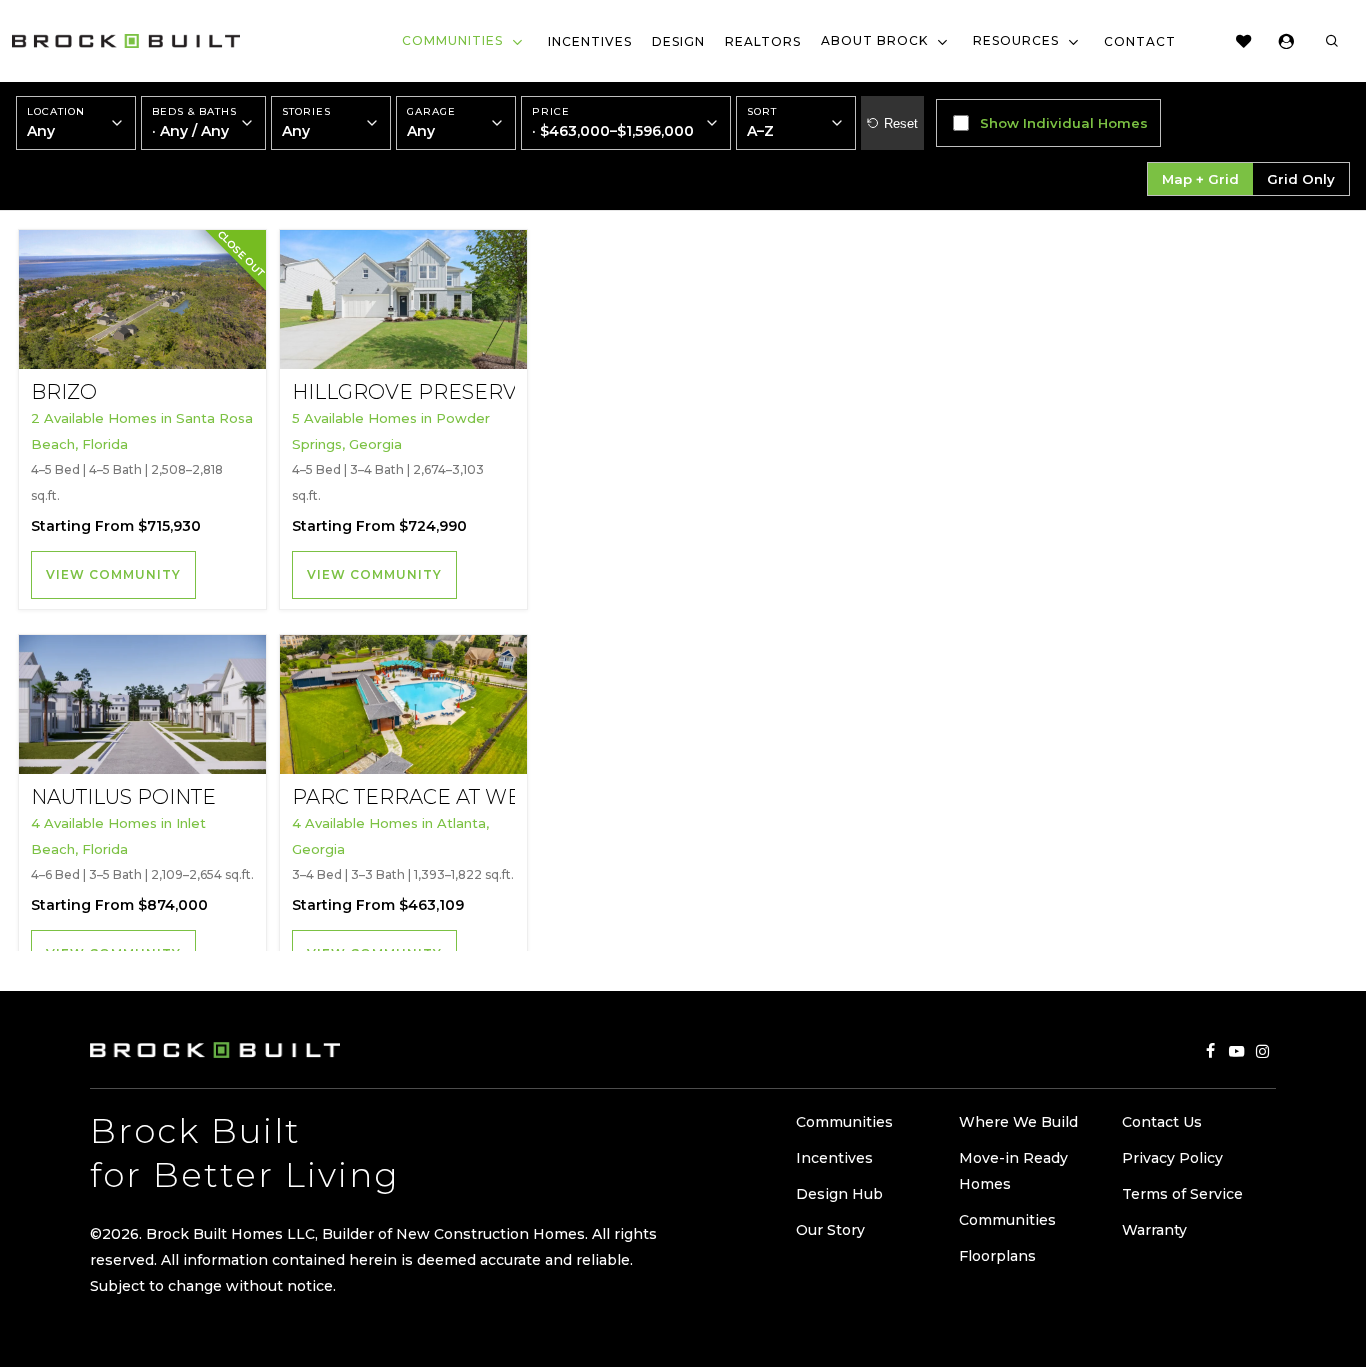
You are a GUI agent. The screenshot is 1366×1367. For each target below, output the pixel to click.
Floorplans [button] (997, 1256)
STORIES (306, 123)
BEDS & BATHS (194, 123)
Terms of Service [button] (1182, 1194)
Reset (901, 123)
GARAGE (431, 123)
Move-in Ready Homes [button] (1013, 1171)
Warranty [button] (1154, 1230)
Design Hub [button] (839, 1194)
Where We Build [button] (1018, 1122)
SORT (762, 112)
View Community (113, 574)
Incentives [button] (834, 1158)
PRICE (613, 123)
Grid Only (1301, 179)
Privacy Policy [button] (1172, 1158)
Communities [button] (844, 1122)
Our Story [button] (830, 1230)
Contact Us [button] (1162, 1122)
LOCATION (56, 123)
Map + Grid (1200, 179)
